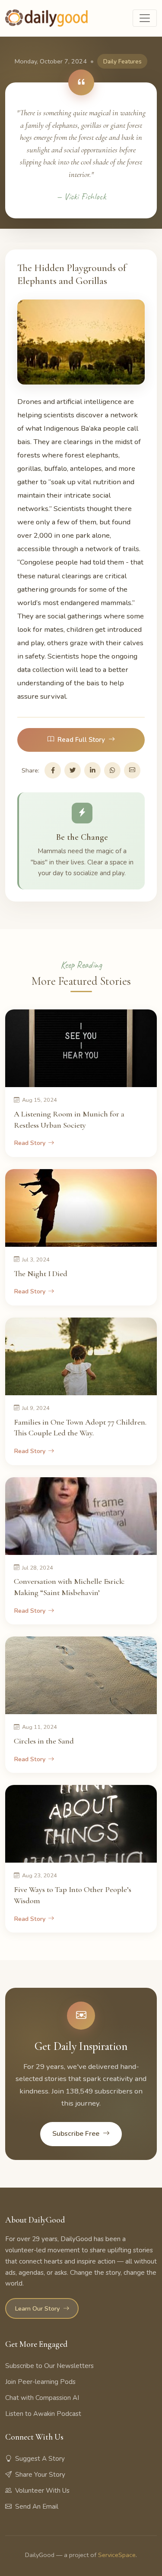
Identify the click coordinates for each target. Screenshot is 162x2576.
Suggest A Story (40, 2459)
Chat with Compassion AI (42, 2398)
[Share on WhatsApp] (112, 770)
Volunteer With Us (42, 2491)
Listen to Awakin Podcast (43, 2414)
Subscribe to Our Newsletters (49, 2366)
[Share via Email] (132, 770)
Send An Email (37, 2507)
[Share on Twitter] (73, 770)
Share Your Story (40, 2475)
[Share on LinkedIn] (92, 770)
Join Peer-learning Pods (40, 2382)
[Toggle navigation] (145, 18)
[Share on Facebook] (53, 770)
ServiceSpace (117, 2555)
